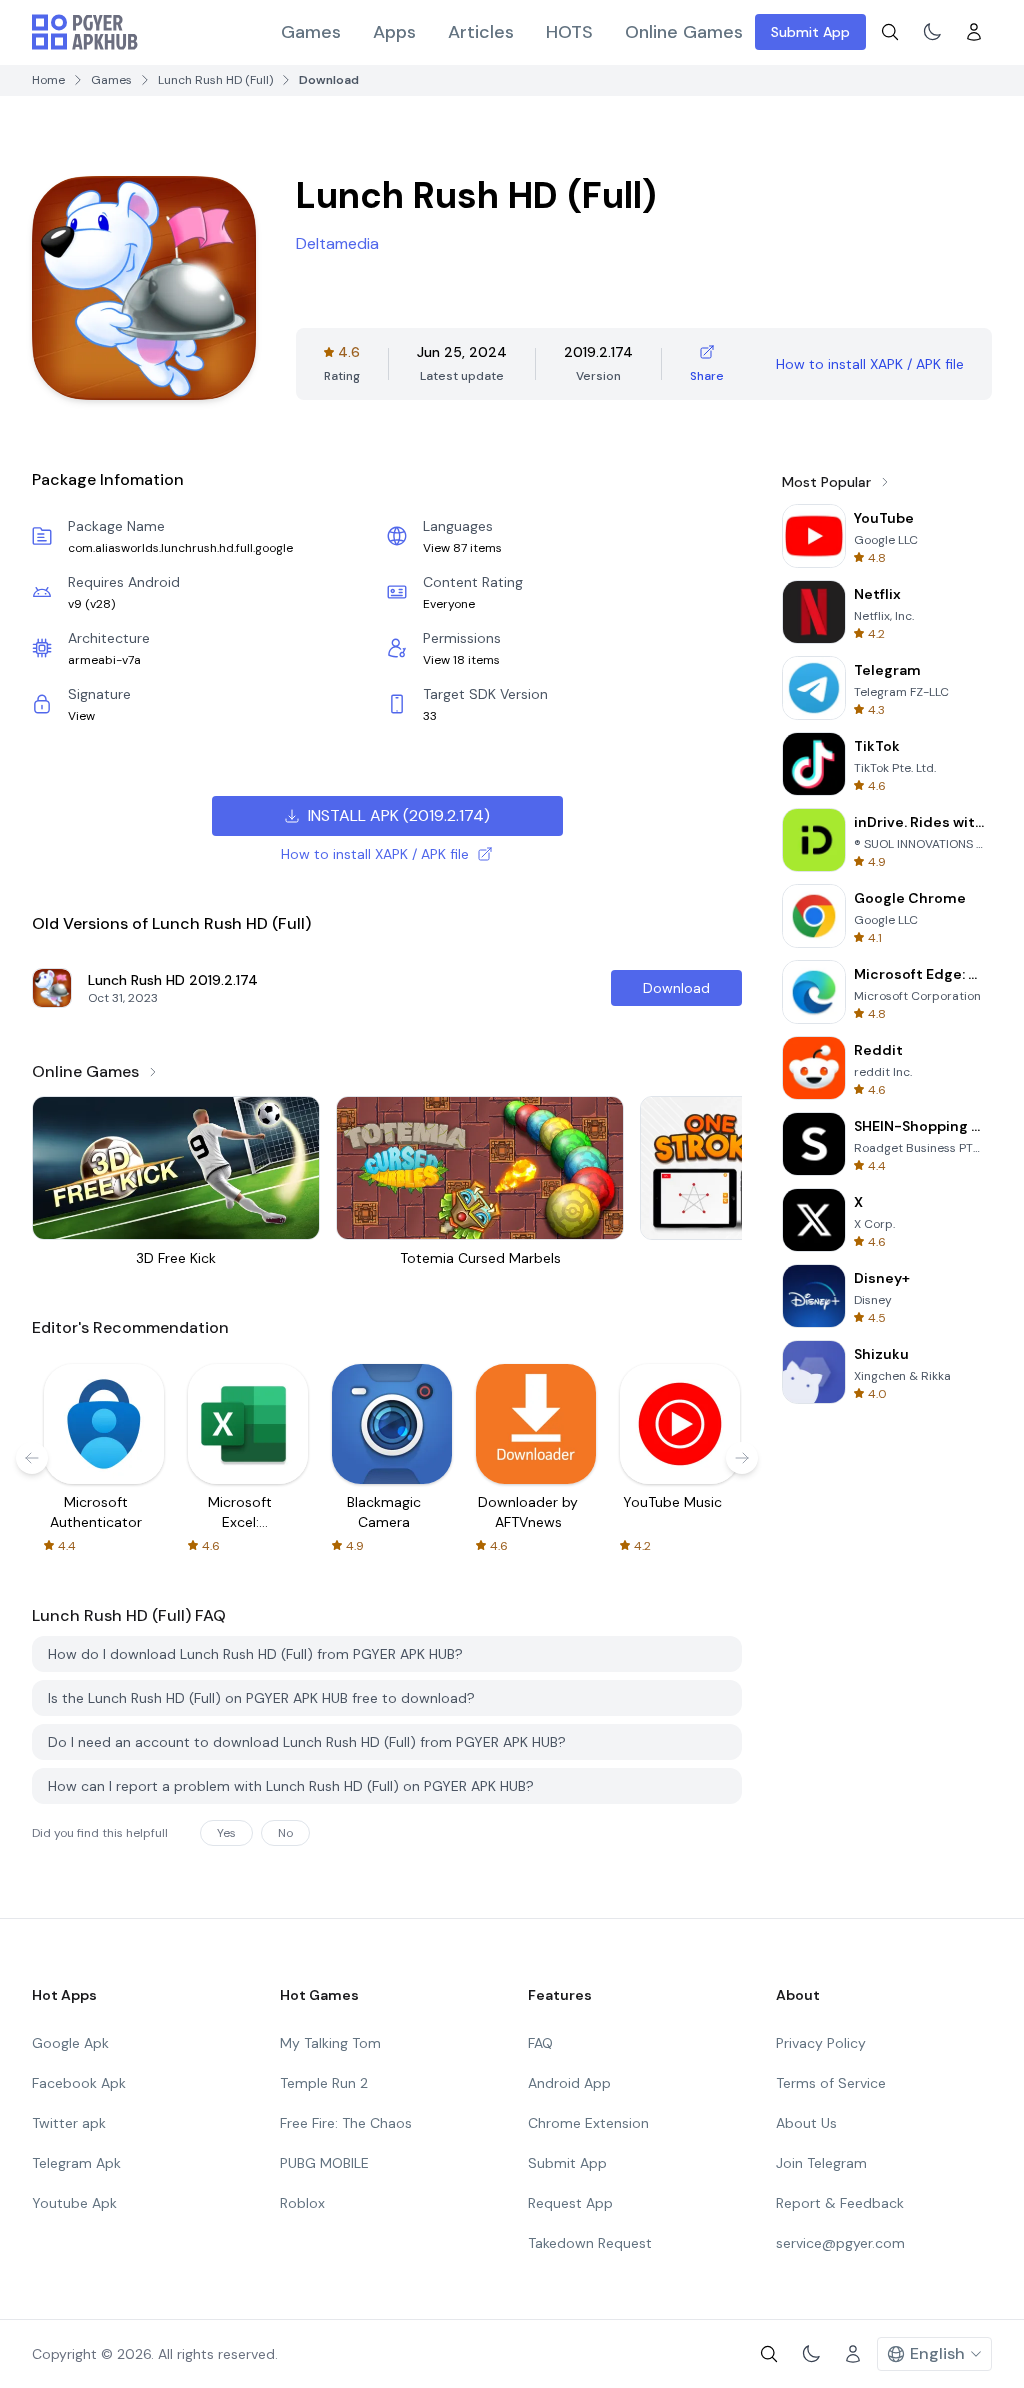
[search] (890, 32)
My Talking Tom (330, 2043)
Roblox (302, 2203)
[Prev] (32, 1458)
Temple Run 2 (324, 2083)
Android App (569, 2083)
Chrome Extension (588, 2123)
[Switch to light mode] (932, 32)
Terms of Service (831, 2083)
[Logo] (85, 32)
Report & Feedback (840, 2203)
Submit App (810, 32)
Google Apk (70, 2043)
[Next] (742, 1458)
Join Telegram (821, 2163)
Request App (570, 2203)
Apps (394, 32)
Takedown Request (590, 2243)
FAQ (540, 2043)
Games (311, 32)
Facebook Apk (79, 2083)
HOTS (569, 32)
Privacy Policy (821, 2043)
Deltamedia (337, 243)
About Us (806, 2123)
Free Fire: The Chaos (346, 2123)
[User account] (974, 32)
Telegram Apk (76, 2163)
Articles (481, 32)
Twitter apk (69, 2123)
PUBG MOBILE (324, 2163)
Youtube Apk (74, 2203)
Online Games (684, 32)
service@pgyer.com (840, 2243)
